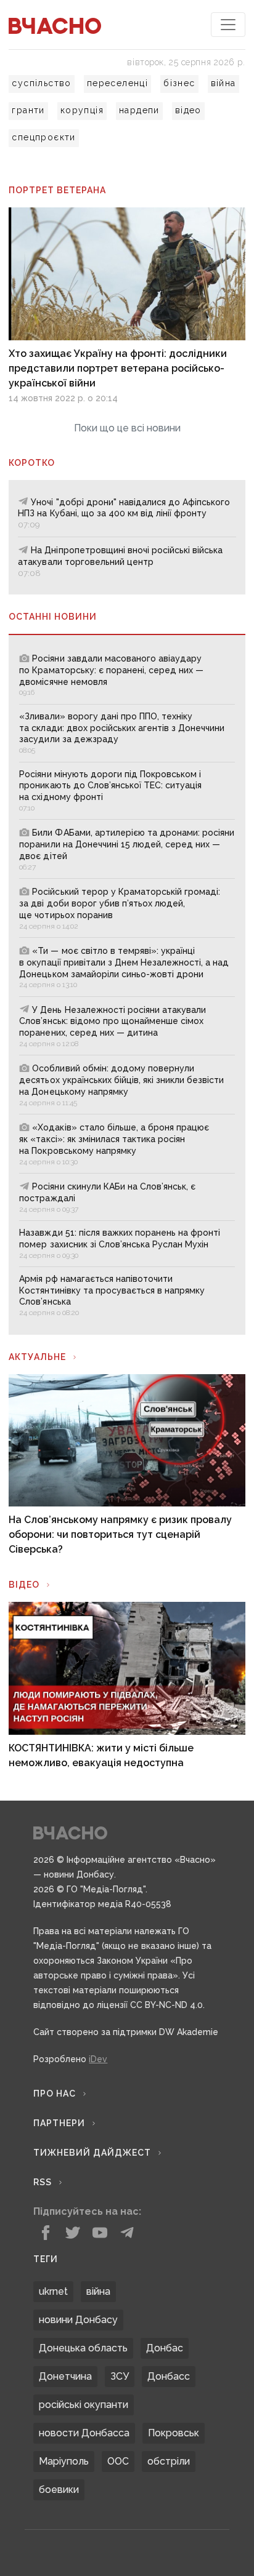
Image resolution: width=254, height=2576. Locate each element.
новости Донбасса (84, 2433)
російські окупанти (84, 2405)
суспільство (41, 83)
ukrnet (53, 2291)
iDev (98, 2059)
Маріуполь (64, 2461)
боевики (59, 2490)
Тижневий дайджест (92, 2153)
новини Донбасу (78, 2320)
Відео (24, 1585)
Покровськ (174, 2433)
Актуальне (37, 1357)
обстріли (169, 2461)
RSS (43, 2182)
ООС (118, 2461)
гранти (28, 110)
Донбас (165, 2348)
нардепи (139, 110)
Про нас (55, 2094)
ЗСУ (120, 2376)
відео (188, 110)
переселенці (117, 83)
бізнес (179, 83)
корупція (82, 110)
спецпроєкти (43, 137)
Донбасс (169, 2376)
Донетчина (65, 2376)
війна (223, 83)
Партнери (59, 2123)
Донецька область (83, 2348)
